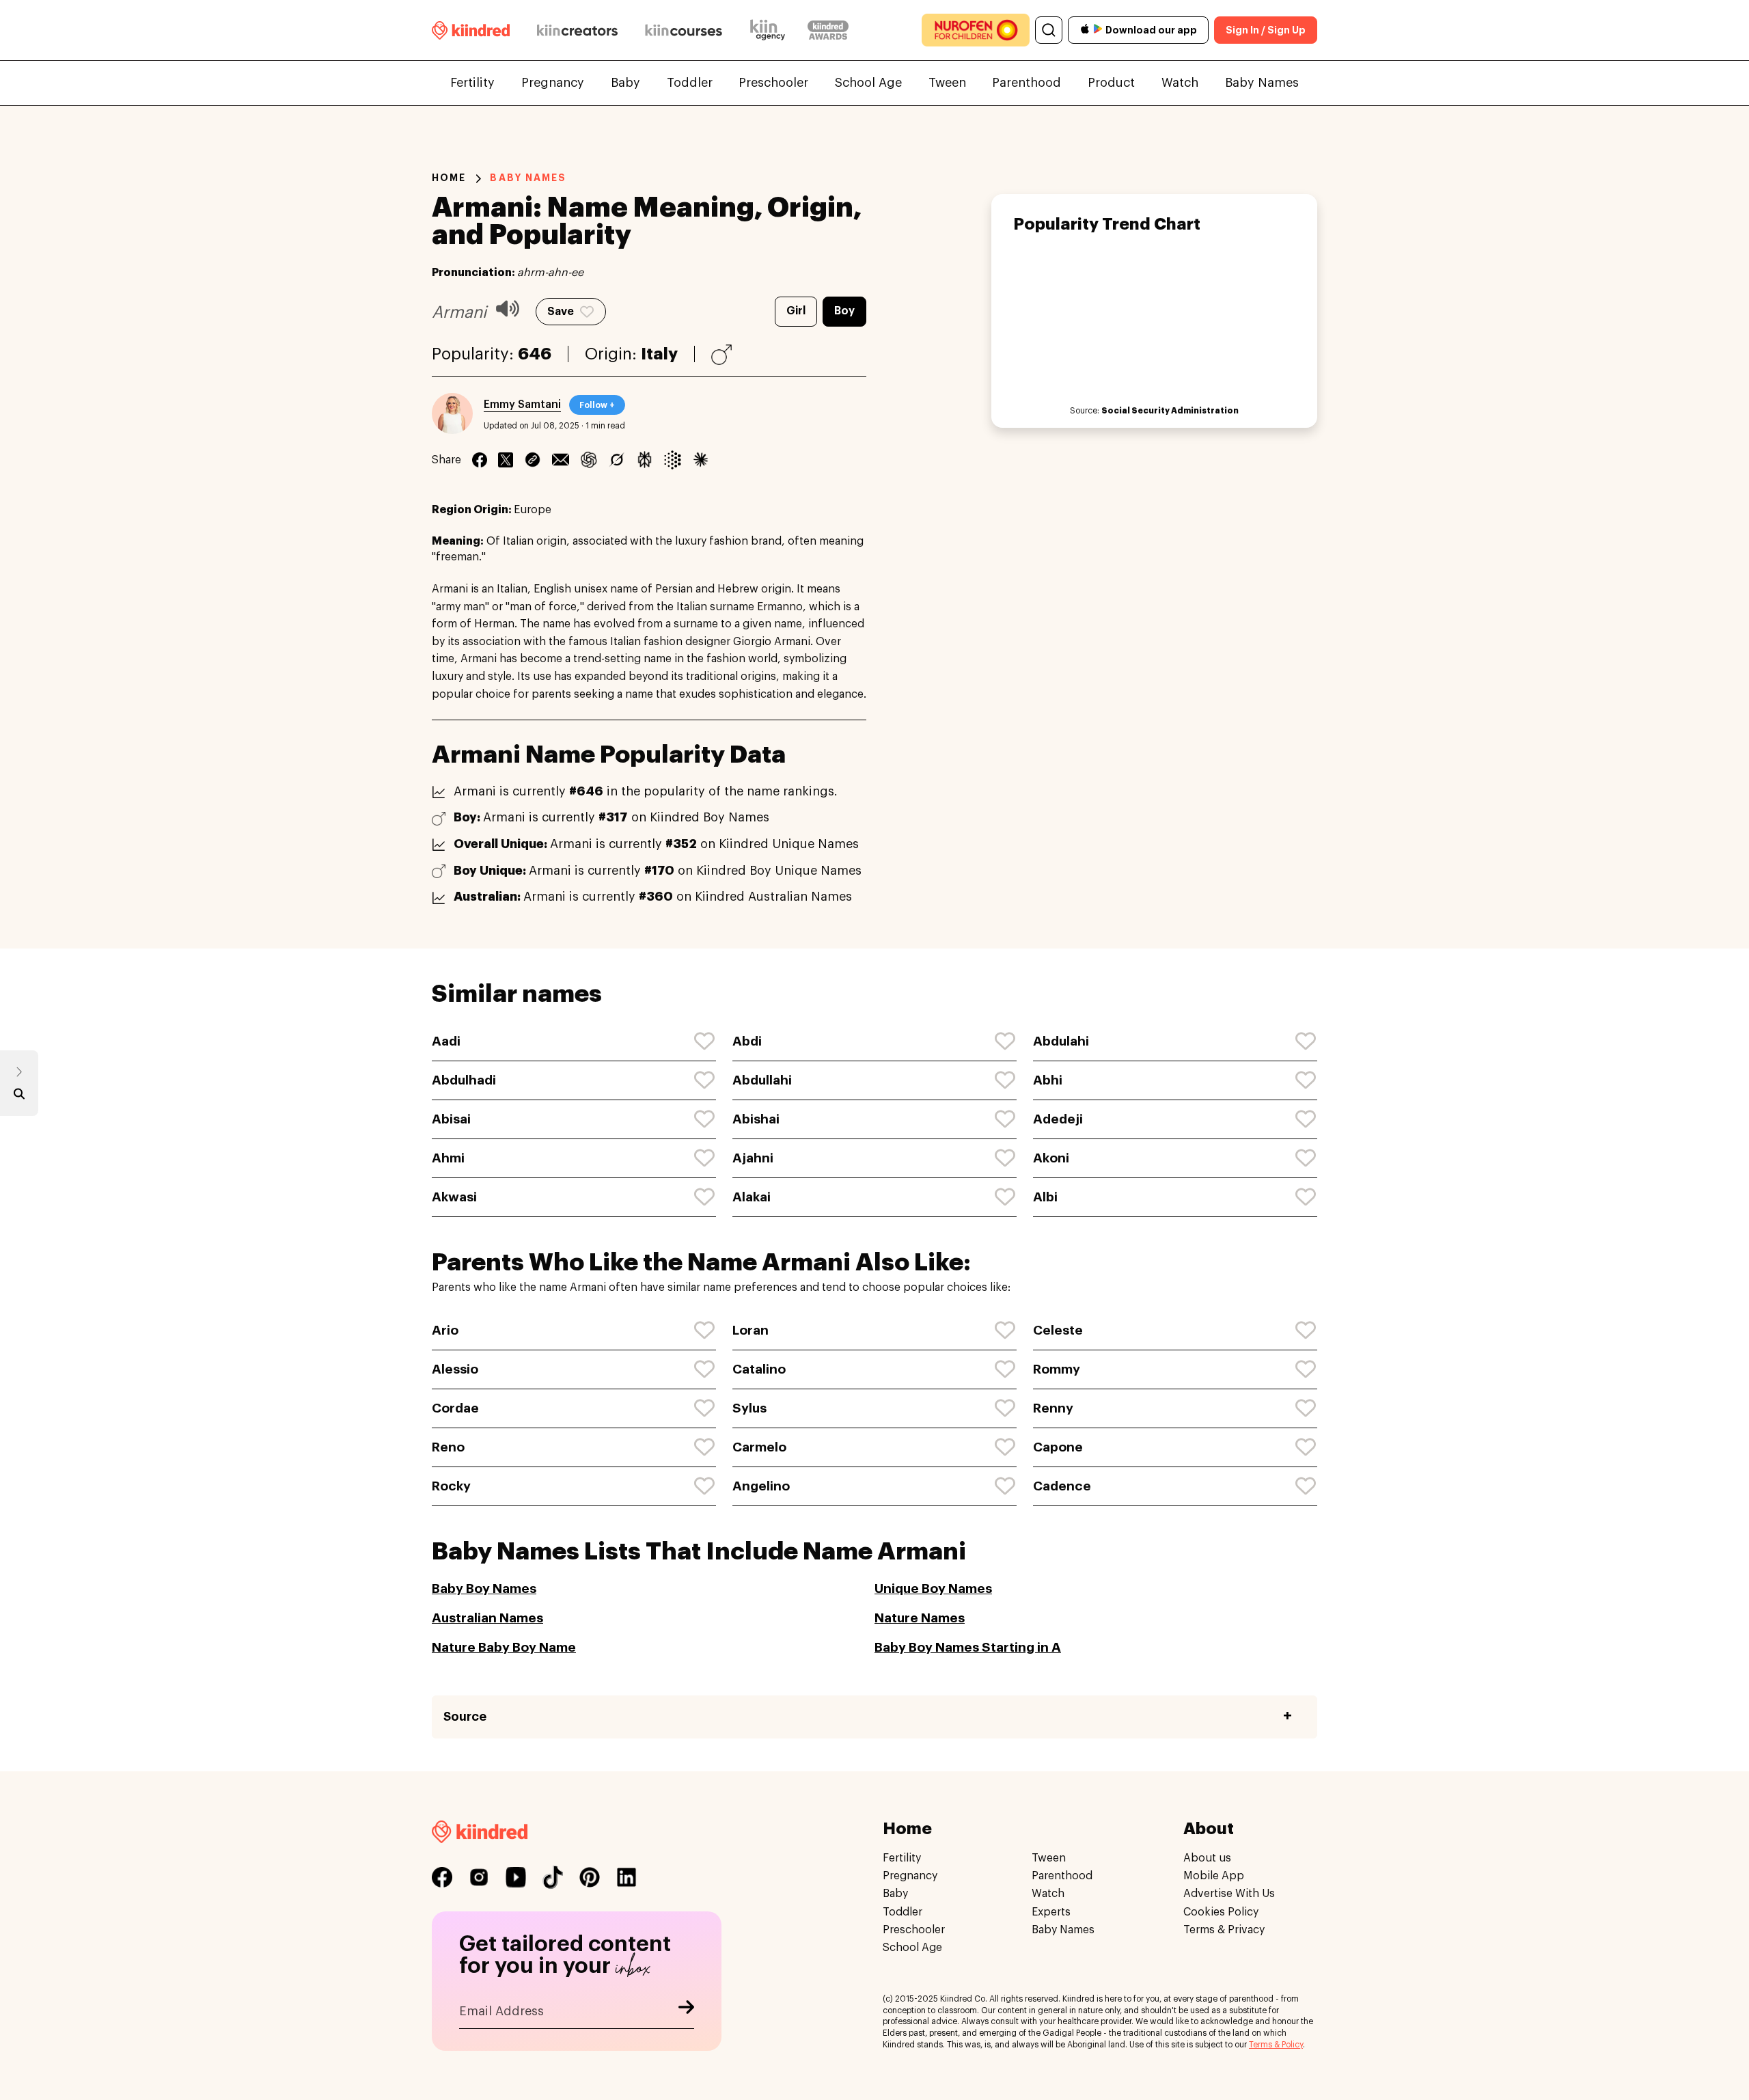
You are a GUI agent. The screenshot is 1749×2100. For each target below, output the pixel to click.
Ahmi (448, 1158)
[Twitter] (506, 460)
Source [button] (465, 1717)
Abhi (1048, 1080)
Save (561, 312)
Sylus (749, 1408)
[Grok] (617, 460)
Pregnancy (553, 83)
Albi (1045, 1197)
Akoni (1051, 1158)
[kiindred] (471, 30)
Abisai (451, 1119)
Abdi (747, 1041)
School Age (868, 83)
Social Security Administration (1170, 411)
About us (1207, 1858)
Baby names (528, 178)
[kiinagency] (771, 30)
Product (1111, 83)
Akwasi (454, 1197)
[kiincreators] (577, 30)
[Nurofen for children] (976, 30)
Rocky (451, 1486)
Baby (625, 83)
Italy (659, 354)
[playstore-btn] (1098, 30)
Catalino (759, 1369)
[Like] (705, 1041)
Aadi (446, 1041)
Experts (1051, 1912)
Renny (1053, 1408)
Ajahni (753, 1158)
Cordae (455, 1408)
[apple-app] (1085, 30)
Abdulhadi (464, 1080)
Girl (796, 311)
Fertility (472, 83)
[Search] (1049, 30)
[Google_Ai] (673, 460)
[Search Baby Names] (19, 1097)
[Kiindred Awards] (828, 30)
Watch (1180, 83)
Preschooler (773, 83)
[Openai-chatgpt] (589, 460)
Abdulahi (1061, 1041)
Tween (947, 83)
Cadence (1062, 1486)
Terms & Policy (1276, 2045)
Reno (448, 1447)
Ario (445, 1330)
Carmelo (759, 1447)
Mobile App (1214, 1876)
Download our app (1151, 30)
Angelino (761, 1486)
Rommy (1057, 1369)
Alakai (752, 1197)
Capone (1058, 1447)
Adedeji (1058, 1119)
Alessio (455, 1369)
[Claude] (701, 460)
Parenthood (1027, 83)
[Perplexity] (645, 460)
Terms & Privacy (1224, 1930)
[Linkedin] (533, 460)
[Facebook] (480, 460)
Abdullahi (762, 1080)
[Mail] (561, 460)
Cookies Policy (1221, 1912)
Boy (844, 311)
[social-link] (442, 1877)
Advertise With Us (1229, 1894)
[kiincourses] (684, 30)
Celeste (1058, 1330)
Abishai (756, 1119)
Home (449, 178)
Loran (750, 1330)
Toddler (690, 83)
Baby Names (1262, 83)
